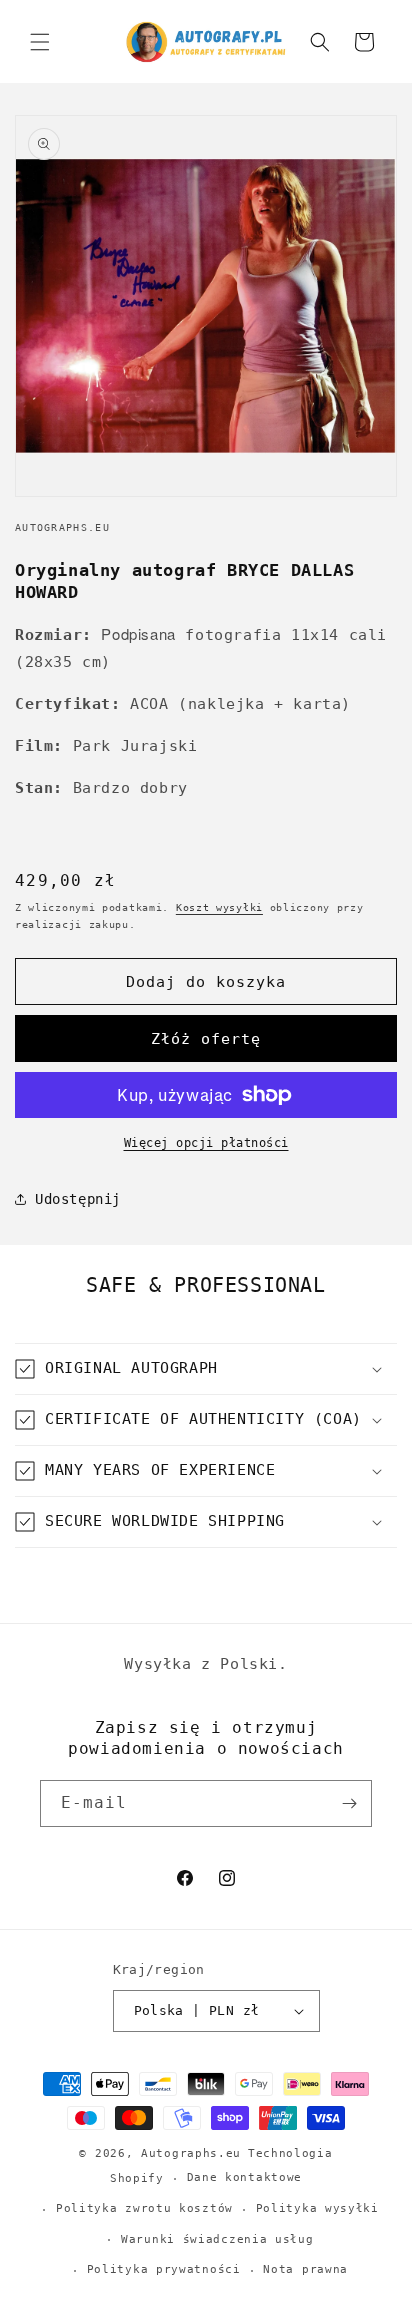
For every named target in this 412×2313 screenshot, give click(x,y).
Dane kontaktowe (245, 2177)
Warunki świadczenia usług (217, 2239)
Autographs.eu (191, 2153)
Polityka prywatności (164, 2269)
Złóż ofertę (206, 1039)
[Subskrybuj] (349, 1803)
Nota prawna (305, 2269)
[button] (40, 42)
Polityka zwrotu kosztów (144, 2208)
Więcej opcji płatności (206, 1143)
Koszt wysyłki (219, 907)
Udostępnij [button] (78, 1199)
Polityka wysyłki (317, 2208)
